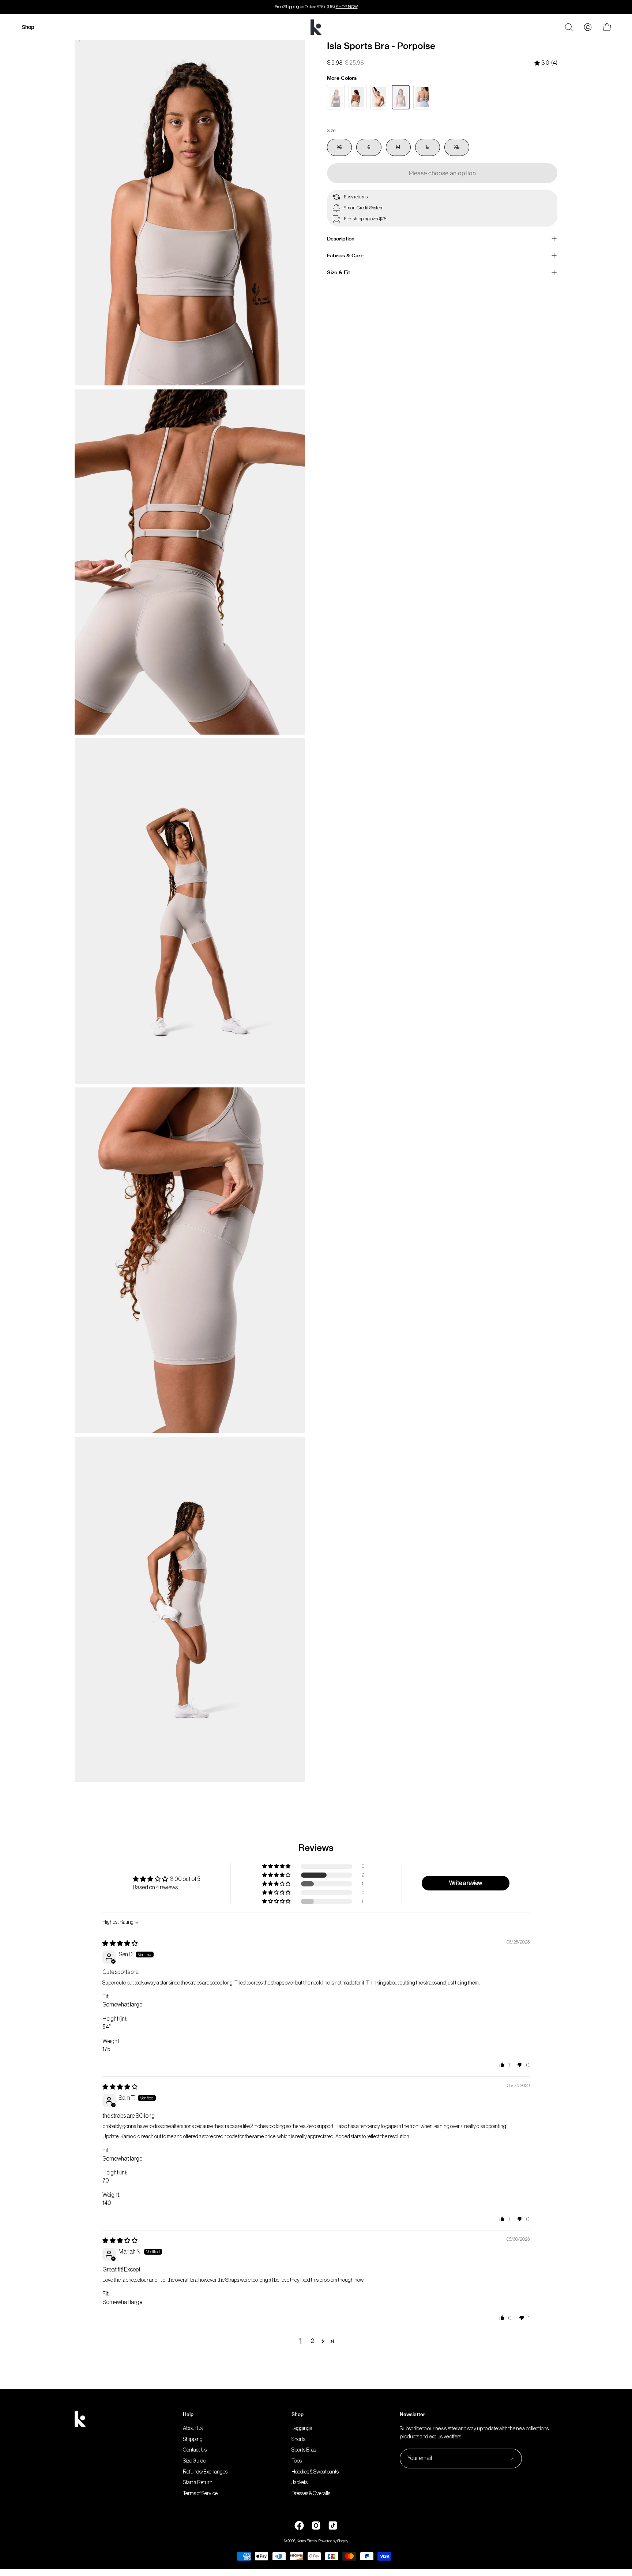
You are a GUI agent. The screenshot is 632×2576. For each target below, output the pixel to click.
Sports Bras (304, 2450)
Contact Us (195, 2450)
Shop (298, 2414)
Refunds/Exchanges (205, 2472)
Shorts (298, 2439)
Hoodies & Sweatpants (315, 2472)
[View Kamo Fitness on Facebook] (299, 2525)
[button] (277, 1875)
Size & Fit (338, 272)
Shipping (193, 2439)
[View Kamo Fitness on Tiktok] (333, 2525)
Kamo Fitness (307, 2541)
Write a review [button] (466, 1883)
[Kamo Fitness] (316, 27)
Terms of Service (200, 2493)
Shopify (343, 2541)
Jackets (300, 2483)
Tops (297, 2461)
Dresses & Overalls (311, 2493)
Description (341, 239)
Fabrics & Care (345, 255)
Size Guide (194, 2461)
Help (188, 2414)
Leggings (302, 2428)
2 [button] (312, 2341)
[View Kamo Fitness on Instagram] (316, 2525)
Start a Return (198, 2483)
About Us (193, 2428)
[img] (546, 63)
